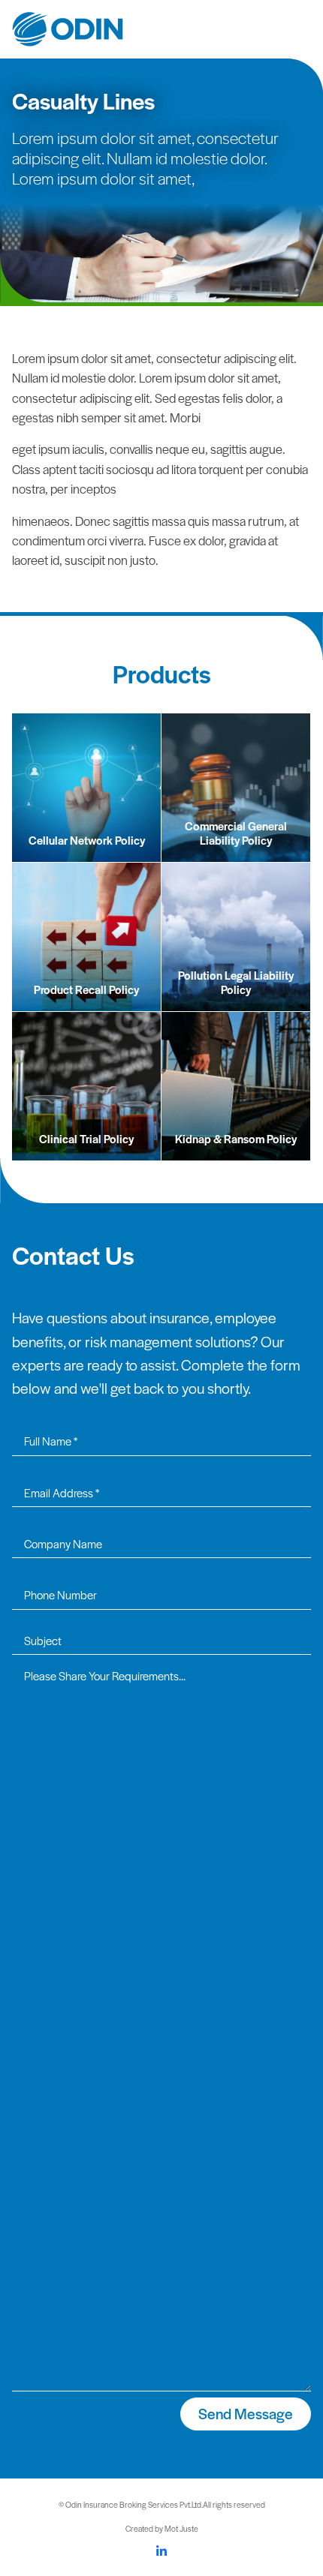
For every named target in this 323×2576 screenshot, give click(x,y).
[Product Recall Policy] (86, 935)
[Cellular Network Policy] (86, 786)
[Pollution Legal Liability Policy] (236, 935)
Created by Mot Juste (162, 2528)
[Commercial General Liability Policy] (236, 786)
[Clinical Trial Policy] (86, 1084)
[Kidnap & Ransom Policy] (236, 1084)
